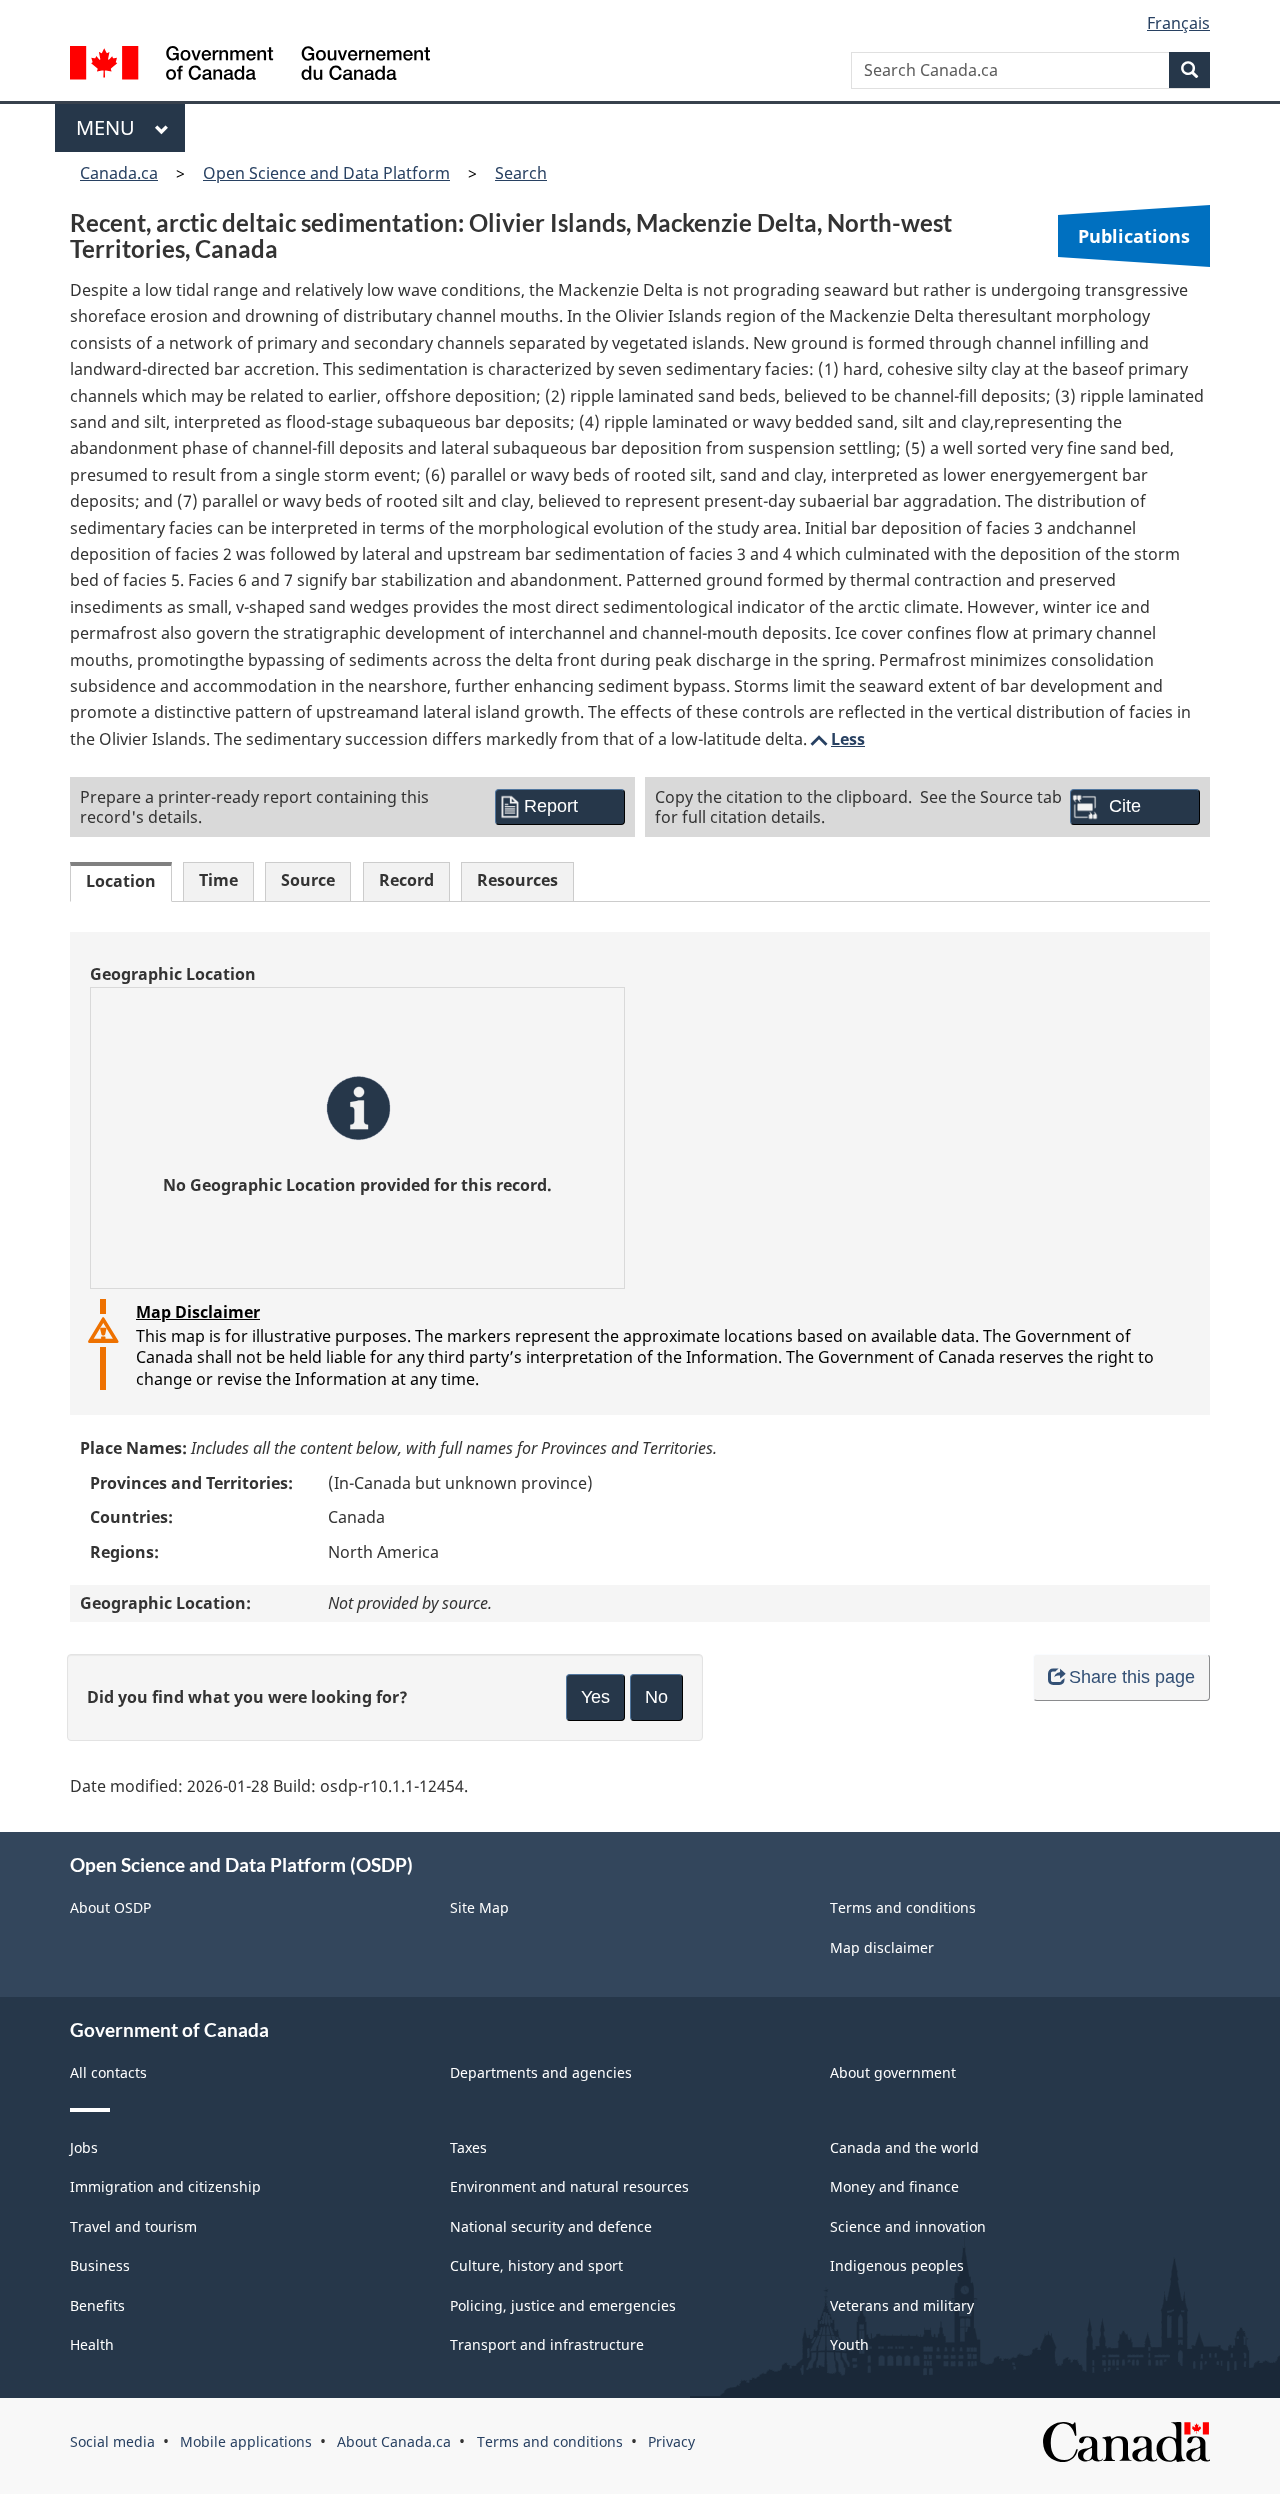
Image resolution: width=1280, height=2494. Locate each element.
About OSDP (110, 1907)
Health (92, 2344)
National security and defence (551, 2226)
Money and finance (894, 2186)
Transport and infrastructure (547, 2344)
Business (100, 2265)
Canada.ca (119, 173)
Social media (112, 2441)
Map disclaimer (882, 1947)
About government (893, 2072)
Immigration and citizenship (165, 2186)
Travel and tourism (133, 2226)
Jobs (84, 2147)
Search (521, 173)
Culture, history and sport (536, 2265)
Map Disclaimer (198, 1312)
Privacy (671, 2441)
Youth (849, 2344)
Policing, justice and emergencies (563, 2305)
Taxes (468, 2147)
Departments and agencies (541, 2072)
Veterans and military (902, 2305)
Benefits (97, 2305)
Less (836, 739)
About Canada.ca (394, 2441)
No (656, 1697)
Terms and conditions (903, 1907)
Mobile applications (246, 2441)
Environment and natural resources (569, 2186)
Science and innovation (908, 2226)
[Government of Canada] (250, 65)
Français (1178, 23)
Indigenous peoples (897, 2265)
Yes (595, 1697)
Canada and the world (904, 2147)
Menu (110, 127)
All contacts (108, 2072)
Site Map (479, 1907)
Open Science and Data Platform (326, 173)
